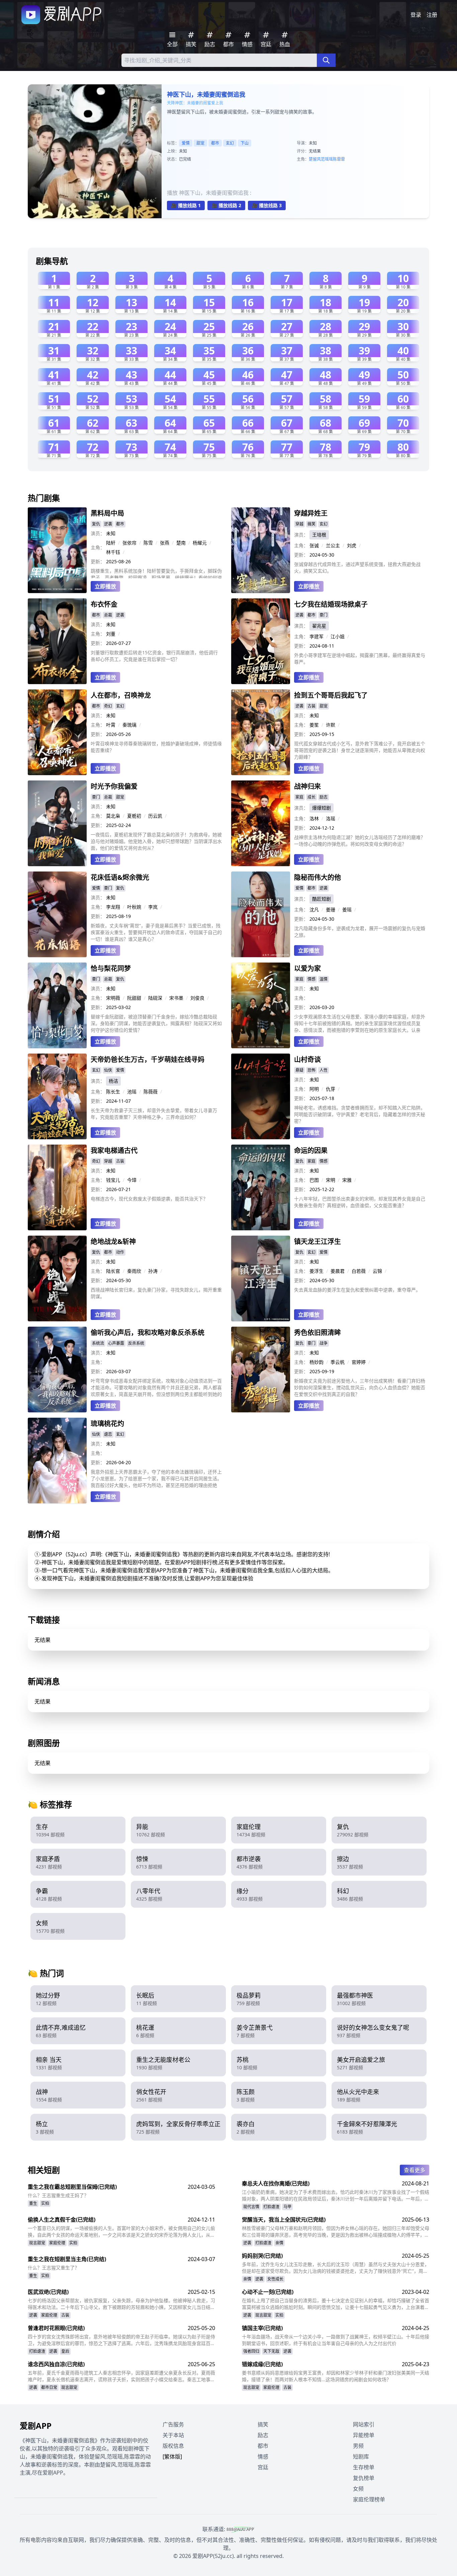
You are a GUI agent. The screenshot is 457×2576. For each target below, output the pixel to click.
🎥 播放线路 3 (267, 205)
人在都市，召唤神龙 (121, 695)
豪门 (324, 615)
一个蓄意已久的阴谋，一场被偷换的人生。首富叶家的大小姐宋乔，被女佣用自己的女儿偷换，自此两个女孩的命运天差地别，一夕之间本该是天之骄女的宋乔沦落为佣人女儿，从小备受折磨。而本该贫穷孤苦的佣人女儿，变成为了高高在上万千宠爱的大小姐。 (121, 2232)
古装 (311, 706)
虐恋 (108, 1434)
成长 (311, 797)
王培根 (319, 535)
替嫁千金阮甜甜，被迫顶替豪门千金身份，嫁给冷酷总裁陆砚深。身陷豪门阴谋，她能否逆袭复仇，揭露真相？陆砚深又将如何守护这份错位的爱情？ (156, 1023)
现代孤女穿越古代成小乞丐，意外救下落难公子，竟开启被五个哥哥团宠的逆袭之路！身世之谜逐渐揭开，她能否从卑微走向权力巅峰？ (360, 750)
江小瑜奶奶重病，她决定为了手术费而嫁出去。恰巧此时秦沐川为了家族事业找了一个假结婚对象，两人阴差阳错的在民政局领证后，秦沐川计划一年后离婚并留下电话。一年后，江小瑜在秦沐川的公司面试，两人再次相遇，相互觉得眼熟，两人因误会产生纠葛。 (336, 2195)
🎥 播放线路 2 (226, 205)
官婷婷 (359, 1362)
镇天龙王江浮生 (317, 1241)
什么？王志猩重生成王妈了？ (58, 2195)
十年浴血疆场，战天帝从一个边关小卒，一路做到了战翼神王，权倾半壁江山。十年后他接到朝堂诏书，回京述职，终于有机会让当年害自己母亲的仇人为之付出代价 (336, 2340)
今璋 (132, 1180)
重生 (33, 2203)
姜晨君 (338, 1271)
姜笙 (314, 725)
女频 (358, 2489)
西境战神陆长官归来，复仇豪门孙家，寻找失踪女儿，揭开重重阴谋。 (156, 1293)
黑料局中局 (107, 513)
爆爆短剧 (322, 808)
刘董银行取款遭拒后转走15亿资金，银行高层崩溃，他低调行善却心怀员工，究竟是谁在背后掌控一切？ (154, 656)
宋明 (331, 1180)
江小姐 (338, 636)
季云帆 (338, 1362)
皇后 (65, 2351)
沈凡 (314, 909)
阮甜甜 (134, 998)
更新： (98, 561)
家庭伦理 (57, 2243)
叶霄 (111, 725)
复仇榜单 (364, 2478)
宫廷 (263, 2467)
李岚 (153, 907)
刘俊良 (197, 998)
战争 (324, 1343)
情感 (311, 979)
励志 (324, 797)
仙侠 (108, 1070)
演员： (98, 533)
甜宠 (200, 143)
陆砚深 (155, 998)
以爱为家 (307, 968)
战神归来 (307, 786)
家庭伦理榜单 (369, 2499)
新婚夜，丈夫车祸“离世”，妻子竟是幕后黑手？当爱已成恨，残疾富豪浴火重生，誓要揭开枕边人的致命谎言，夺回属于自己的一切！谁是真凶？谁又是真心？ (156, 932)
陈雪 (148, 543)
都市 (215, 143)
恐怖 (311, 1070)
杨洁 (113, 1081)
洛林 (314, 818)
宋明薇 (113, 998)
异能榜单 (364, 2435)
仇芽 (331, 1089)
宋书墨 (176, 998)
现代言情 (251, 2207)
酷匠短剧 (322, 899)
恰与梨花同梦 (111, 968)
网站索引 (364, 2424)
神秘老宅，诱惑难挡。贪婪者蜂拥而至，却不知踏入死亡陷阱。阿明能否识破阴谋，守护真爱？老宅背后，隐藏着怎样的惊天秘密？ (360, 1114)
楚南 (181, 543)
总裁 (108, 615)
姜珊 (331, 909)
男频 (358, 2446)
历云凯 (155, 816)
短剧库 (361, 2457)
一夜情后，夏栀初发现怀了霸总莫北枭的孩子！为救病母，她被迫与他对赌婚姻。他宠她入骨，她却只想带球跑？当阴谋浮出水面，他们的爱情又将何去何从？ (156, 841)
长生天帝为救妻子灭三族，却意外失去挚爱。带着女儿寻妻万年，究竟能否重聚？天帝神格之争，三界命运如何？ (154, 1114)
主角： (98, 547)
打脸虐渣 (271, 2207)
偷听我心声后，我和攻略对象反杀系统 (148, 1333)
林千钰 (113, 552)
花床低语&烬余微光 (120, 877)
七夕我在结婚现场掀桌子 (331, 604)
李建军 (316, 636)
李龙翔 (113, 907)
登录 (416, 15)
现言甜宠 (37, 2243)
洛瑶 (331, 818)
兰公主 (333, 545)
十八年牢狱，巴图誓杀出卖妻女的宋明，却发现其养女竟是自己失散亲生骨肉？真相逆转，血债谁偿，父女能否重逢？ (360, 1202)
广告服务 (173, 2424)
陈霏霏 (339, 159)
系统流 (98, 1343)
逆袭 (108, 524)
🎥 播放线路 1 (186, 205)
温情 (324, 979)
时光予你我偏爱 (114, 786)
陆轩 (111, 543)
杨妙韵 (316, 1362)
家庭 (299, 797)
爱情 (186, 143)
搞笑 (311, 524)
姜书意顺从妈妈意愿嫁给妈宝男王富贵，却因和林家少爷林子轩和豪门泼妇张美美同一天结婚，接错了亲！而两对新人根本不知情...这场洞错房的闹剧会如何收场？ (336, 2376)
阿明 (314, 1089)
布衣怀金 (104, 604)
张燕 (165, 543)
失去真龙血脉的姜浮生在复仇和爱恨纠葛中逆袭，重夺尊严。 (357, 1290)
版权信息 (173, 2446)
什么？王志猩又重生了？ (54, 2268)
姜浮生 (316, 1271)
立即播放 (105, 586)
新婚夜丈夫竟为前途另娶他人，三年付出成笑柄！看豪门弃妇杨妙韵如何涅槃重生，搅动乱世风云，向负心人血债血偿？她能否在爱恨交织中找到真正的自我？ (360, 1387)
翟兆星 (319, 626)
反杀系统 (136, 1343)
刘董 (111, 634)
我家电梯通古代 (114, 1150)
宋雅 (347, 1180)
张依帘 (129, 543)
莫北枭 (113, 816)
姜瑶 (347, 909)
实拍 (45, 2203)
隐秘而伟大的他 (317, 877)
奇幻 (108, 706)
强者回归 (251, 2351)
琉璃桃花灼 (107, 1424)
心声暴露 (116, 1343)
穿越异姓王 (311, 513)
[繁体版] (172, 2457)
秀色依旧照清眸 (317, 1333)
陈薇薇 (151, 1092)
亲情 (279, 2243)
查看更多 (415, 2170)
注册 (432, 15)
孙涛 (153, 1271)
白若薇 (359, 1271)
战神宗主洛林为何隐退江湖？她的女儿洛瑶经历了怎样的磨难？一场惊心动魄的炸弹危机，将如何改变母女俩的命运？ (360, 841)
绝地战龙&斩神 (113, 1241)
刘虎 (352, 545)
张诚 (314, 545)
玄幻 (230, 143)
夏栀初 (134, 816)
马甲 (287, 2207)
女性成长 (275, 2279)
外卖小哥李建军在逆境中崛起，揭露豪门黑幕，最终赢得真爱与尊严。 (360, 658)
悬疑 (299, 1070)
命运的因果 (311, 1150)
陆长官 (113, 1271)
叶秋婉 (134, 907)
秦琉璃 (129, 725)
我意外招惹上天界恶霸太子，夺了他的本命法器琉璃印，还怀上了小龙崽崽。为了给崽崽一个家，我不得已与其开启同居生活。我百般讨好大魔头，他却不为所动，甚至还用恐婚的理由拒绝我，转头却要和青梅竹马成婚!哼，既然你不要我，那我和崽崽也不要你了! (156, 1479)
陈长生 (113, 1092)
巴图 (314, 1180)
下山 (245, 143)
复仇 (96, 524)
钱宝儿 (113, 1180)
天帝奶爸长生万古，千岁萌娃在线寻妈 (148, 1059)
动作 (120, 1252)
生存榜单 (364, 2467)
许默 (331, 725)
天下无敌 (271, 2351)
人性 (324, 1070)
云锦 (377, 1271)
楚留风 (315, 159)
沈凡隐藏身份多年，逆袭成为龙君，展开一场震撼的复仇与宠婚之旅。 (360, 932)
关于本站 (173, 2435)
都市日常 (49, 2387)
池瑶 (132, 1092)
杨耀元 (200, 543)
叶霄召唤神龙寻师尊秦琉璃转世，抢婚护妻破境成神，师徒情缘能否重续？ (156, 747)
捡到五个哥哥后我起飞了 (331, 695)
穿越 (299, 524)
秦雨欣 (134, 1271)
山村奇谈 (307, 1059)
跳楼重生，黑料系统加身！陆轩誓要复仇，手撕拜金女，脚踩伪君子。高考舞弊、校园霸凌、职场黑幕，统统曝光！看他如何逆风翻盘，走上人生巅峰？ (156, 573)
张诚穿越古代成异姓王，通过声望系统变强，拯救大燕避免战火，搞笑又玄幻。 (357, 567)
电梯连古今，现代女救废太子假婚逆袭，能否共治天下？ (149, 1199)
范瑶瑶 (327, 159)
